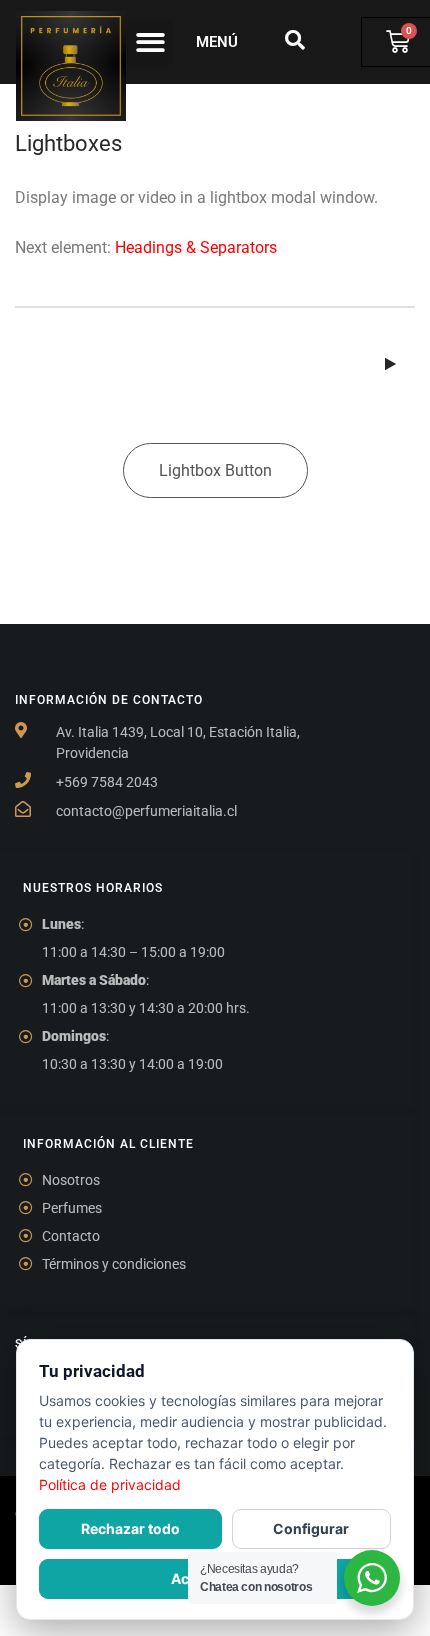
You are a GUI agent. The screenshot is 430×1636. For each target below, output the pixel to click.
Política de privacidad (110, 1484)
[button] (150, 42)
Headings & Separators (196, 247)
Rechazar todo (130, 1528)
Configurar (311, 1528)
